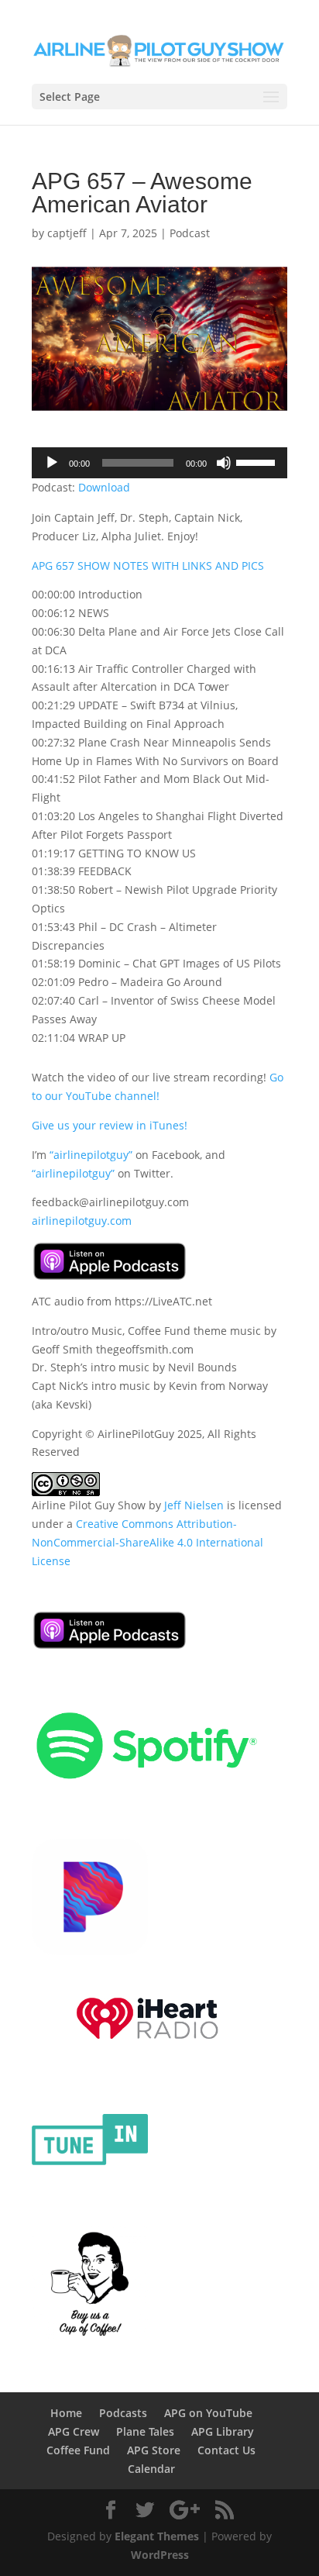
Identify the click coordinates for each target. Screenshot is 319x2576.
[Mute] (224, 463)
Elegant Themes (157, 2536)
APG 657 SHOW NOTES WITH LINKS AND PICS (148, 566)
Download (104, 487)
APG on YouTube (208, 2413)
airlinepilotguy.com (82, 1221)
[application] (159, 463)
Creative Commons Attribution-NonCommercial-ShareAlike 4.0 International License (147, 1542)
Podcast (190, 233)
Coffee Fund (78, 2450)
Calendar (151, 2469)
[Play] (52, 463)
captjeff (67, 233)
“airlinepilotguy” (91, 1155)
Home (66, 2413)
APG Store (154, 2450)
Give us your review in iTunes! (110, 1125)
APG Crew (74, 2431)
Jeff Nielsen (194, 1505)
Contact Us (226, 2450)
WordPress (160, 2555)
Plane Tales (145, 2431)
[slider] (258, 461)
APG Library (223, 2431)
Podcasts (123, 2413)
